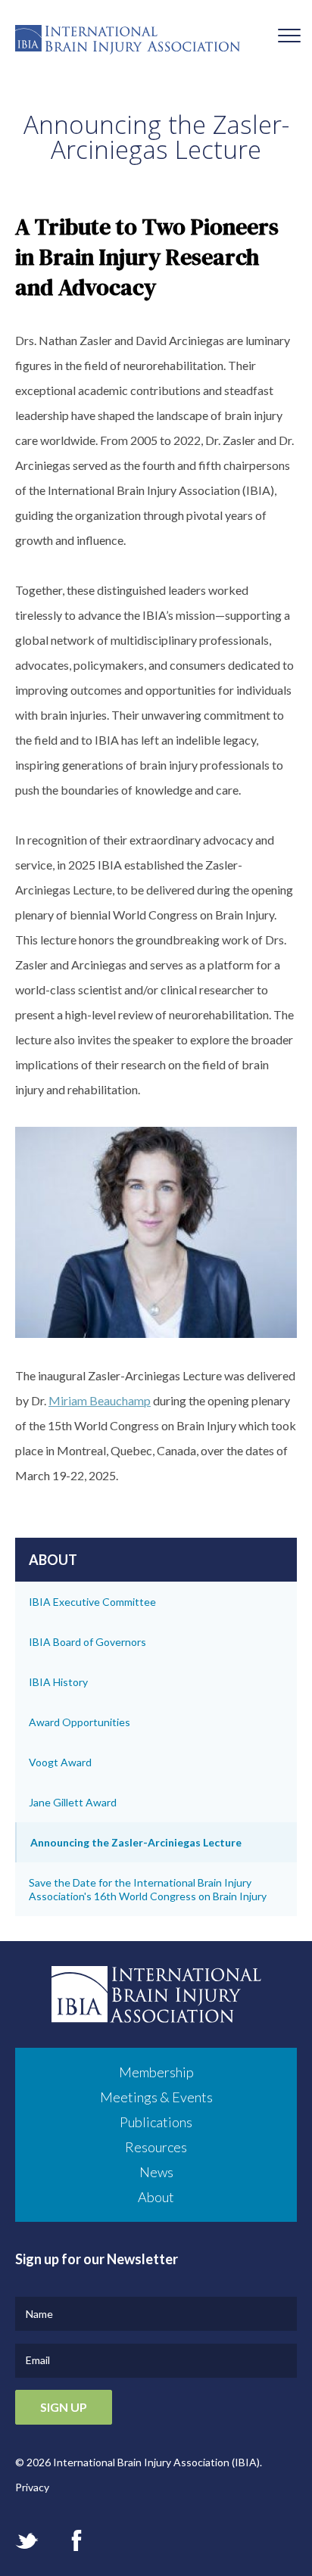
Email (38, 2360)
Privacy (32, 2487)
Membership (156, 2072)
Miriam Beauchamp (100, 1400)
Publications (156, 2122)
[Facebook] (76, 2540)
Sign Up (64, 2407)
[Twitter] (27, 2541)
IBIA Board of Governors (87, 1642)
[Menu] (289, 37)
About (156, 2197)
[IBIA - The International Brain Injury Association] (156, 44)
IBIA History (58, 1682)
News (156, 2172)
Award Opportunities (80, 1722)
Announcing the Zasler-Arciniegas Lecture (136, 1842)
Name (39, 2314)
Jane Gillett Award (73, 1802)
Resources (156, 2147)
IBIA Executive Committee (92, 1602)
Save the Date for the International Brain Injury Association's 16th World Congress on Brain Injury (148, 1889)
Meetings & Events (156, 2097)
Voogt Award (60, 1762)
